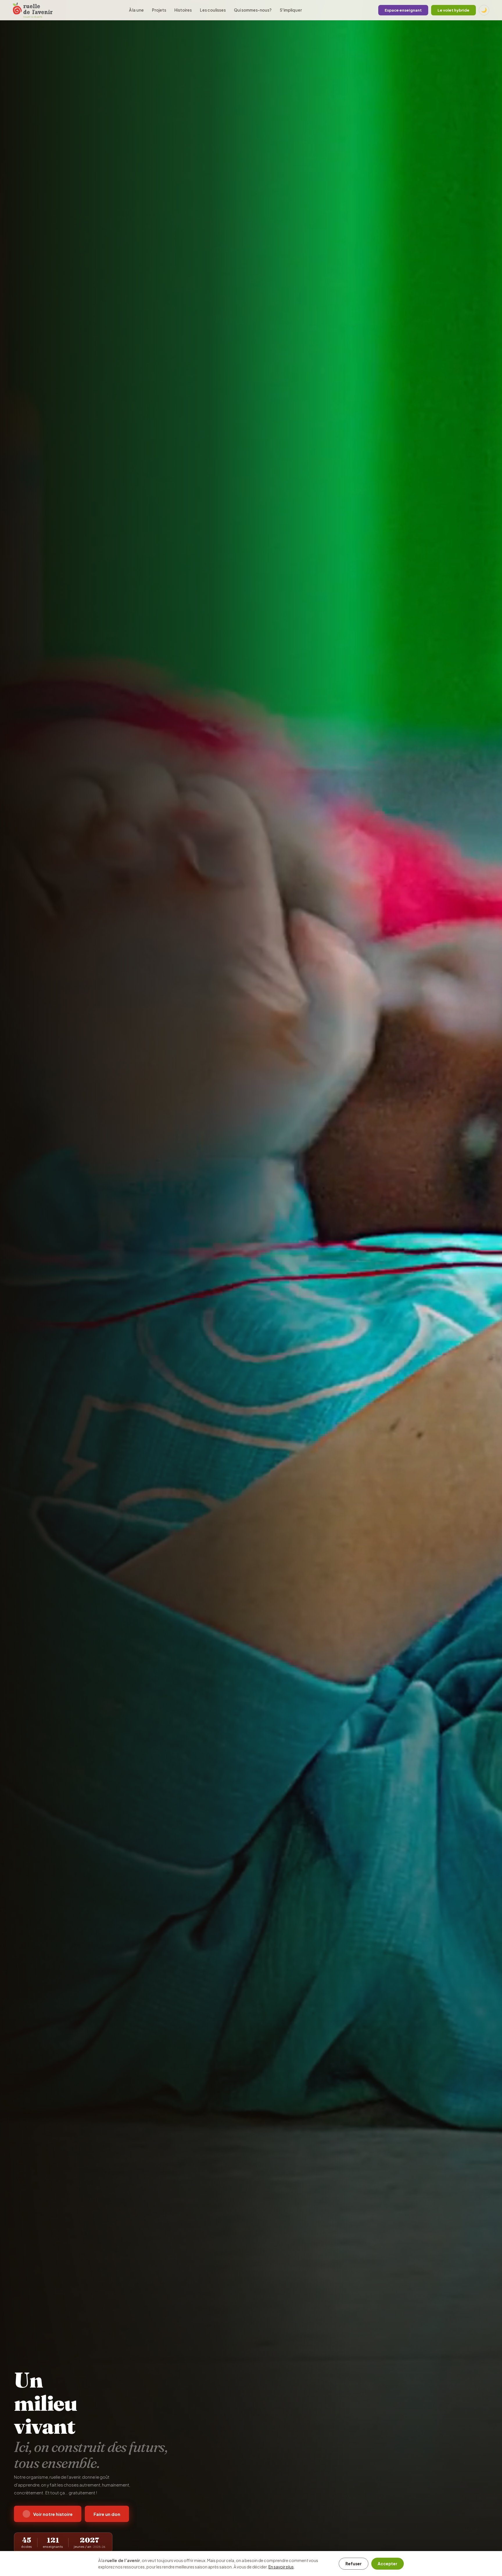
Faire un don (107, 2514)
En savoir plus (281, 2567)
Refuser (354, 2564)
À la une (136, 10)
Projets (159, 10)
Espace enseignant (403, 10)
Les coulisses (213, 10)
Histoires (183, 10)
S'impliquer (291, 10)
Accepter (388, 2564)
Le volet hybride (453, 10)
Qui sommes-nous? (253, 10)
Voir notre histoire (53, 2514)
